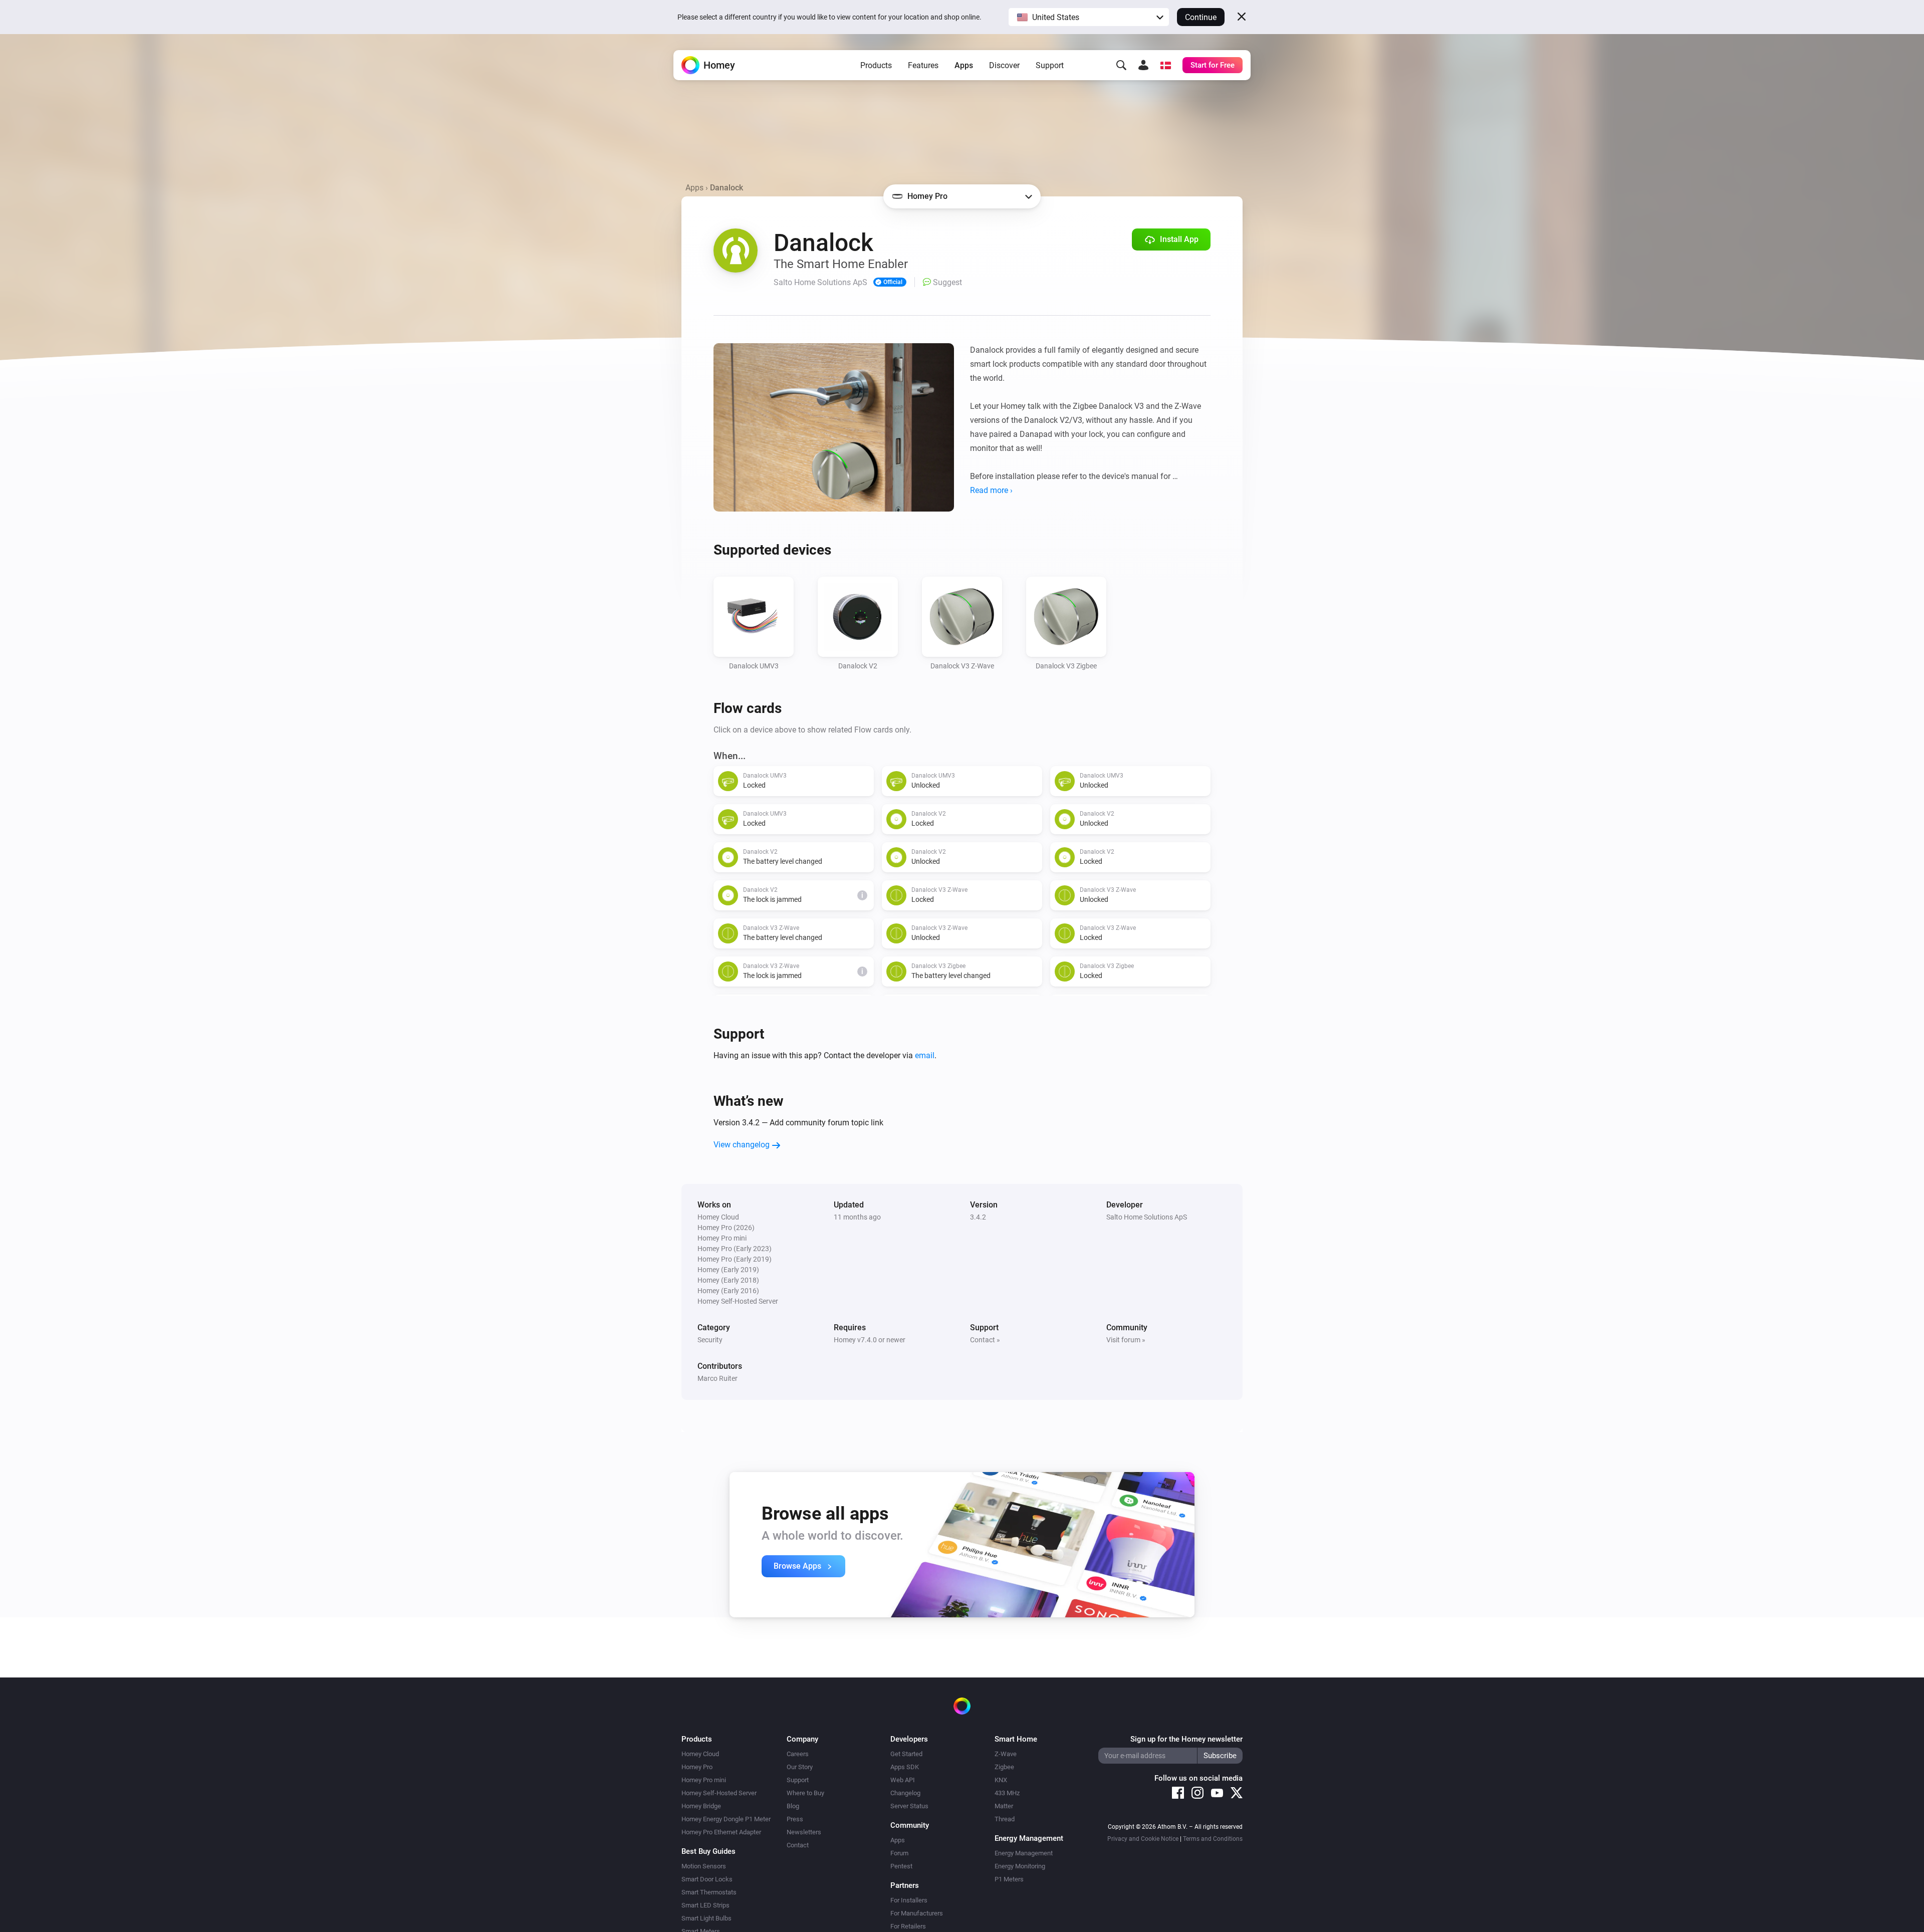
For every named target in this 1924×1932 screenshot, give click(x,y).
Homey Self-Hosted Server (719, 1793)
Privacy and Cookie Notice (1143, 1839)
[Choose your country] (1165, 65)
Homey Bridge (701, 1806)
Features (923, 65)
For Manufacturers (917, 1913)
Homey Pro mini (704, 1780)
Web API (903, 1780)
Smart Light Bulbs (706, 1918)
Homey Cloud (700, 1754)
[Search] (1121, 65)
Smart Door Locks (707, 1879)
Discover (1004, 65)
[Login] (1143, 65)
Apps (964, 65)
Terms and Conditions (1213, 1839)
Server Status (909, 1806)
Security (710, 1340)
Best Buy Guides (708, 1851)
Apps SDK (905, 1767)
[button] (1089, 17)
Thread (1005, 1819)
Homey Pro (697, 1767)
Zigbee (1004, 1767)
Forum (899, 1853)
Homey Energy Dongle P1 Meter (726, 1819)
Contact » (985, 1340)
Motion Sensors (704, 1866)
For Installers (909, 1900)
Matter (1004, 1806)
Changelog (905, 1793)
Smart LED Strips (705, 1905)
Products (876, 65)
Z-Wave (1006, 1754)
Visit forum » (1126, 1340)
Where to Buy (805, 1793)
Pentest (901, 1866)
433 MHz (1007, 1793)
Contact (798, 1845)
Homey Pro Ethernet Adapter (721, 1832)
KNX (1001, 1780)
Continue (1201, 17)
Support (1050, 65)
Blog (793, 1806)
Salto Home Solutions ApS (1147, 1217)
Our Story (800, 1767)
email (925, 1055)
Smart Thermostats (709, 1892)
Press (795, 1819)
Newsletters (804, 1832)
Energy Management (1024, 1853)
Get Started (906, 1754)
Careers (798, 1754)
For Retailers (908, 1926)
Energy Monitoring (1020, 1866)
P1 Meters (1009, 1879)
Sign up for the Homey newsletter (1186, 1739)
